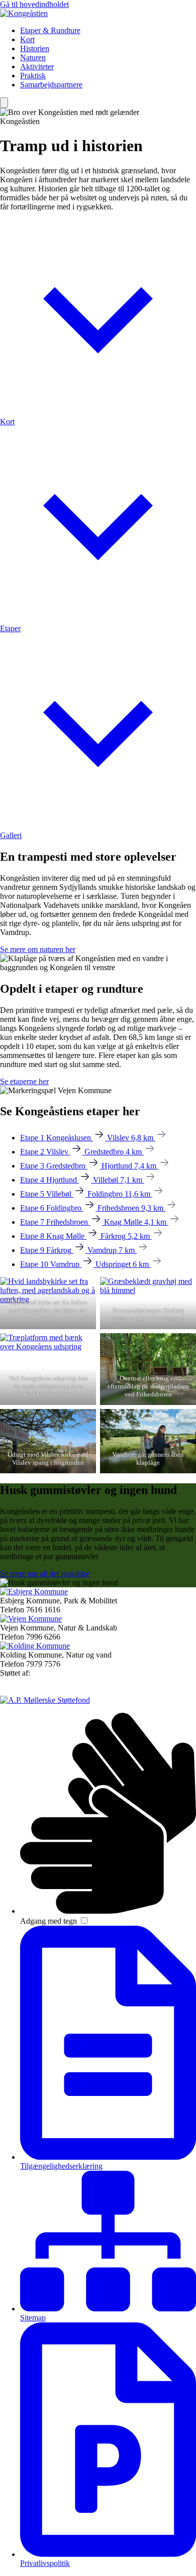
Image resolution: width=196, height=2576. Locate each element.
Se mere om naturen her (38, 949)
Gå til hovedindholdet (34, 4)
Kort (27, 39)
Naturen (33, 57)
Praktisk (33, 76)
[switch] (84, 1920)
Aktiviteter (37, 67)
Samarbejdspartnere (51, 85)
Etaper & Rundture (50, 30)
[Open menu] (4, 103)
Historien (35, 48)
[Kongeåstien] (24, 13)
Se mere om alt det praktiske (45, 1573)
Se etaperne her (24, 1081)
